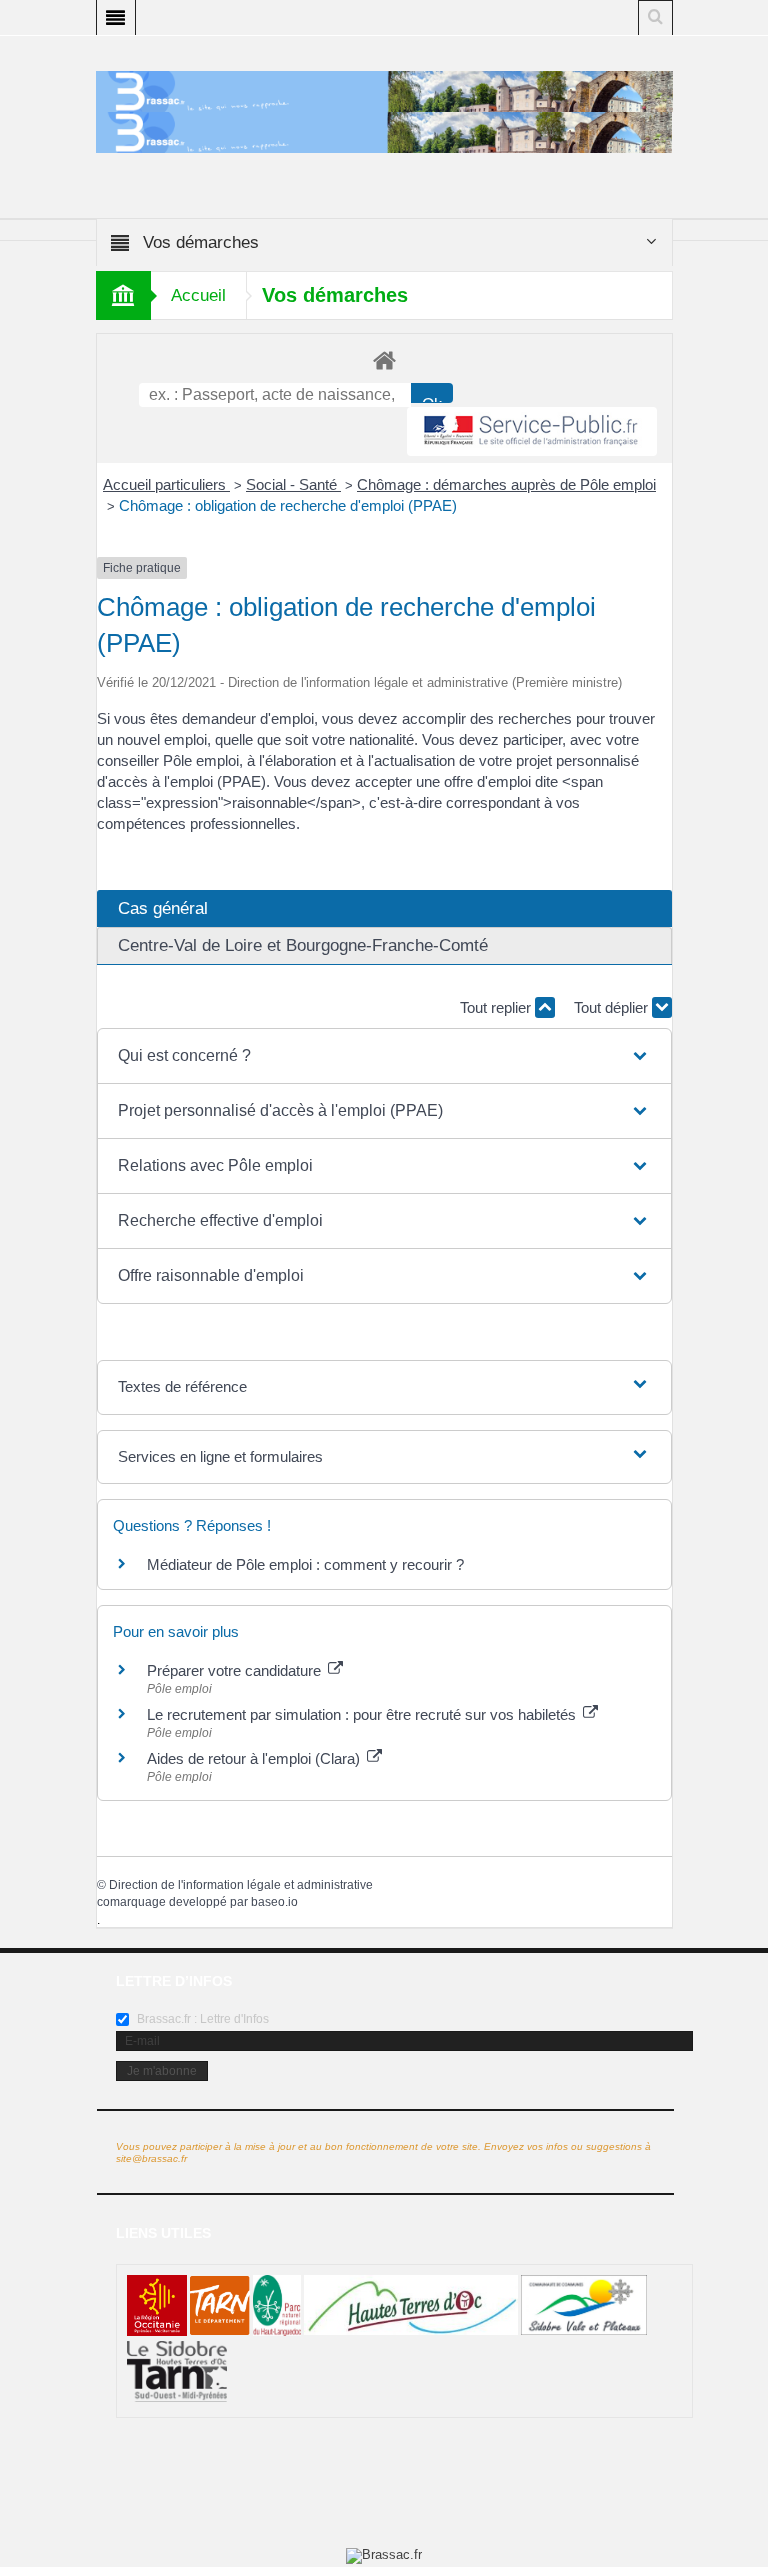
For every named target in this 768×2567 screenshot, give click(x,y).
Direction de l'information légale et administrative (241, 1885)
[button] (384, 1056)
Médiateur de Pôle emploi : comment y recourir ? (305, 1564)
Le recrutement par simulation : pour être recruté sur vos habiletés (363, 1714)
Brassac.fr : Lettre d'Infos (201, 2019)
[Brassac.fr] (384, 132)
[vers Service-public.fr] (532, 431)
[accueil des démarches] (384, 359)
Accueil (198, 295)
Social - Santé (293, 484)
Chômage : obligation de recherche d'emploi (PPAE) (288, 505)
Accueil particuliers (166, 484)
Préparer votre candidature (236, 1670)
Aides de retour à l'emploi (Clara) (255, 1758)
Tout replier (497, 1007)
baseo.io (274, 1902)
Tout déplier (613, 1007)
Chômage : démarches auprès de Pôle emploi (506, 484)
